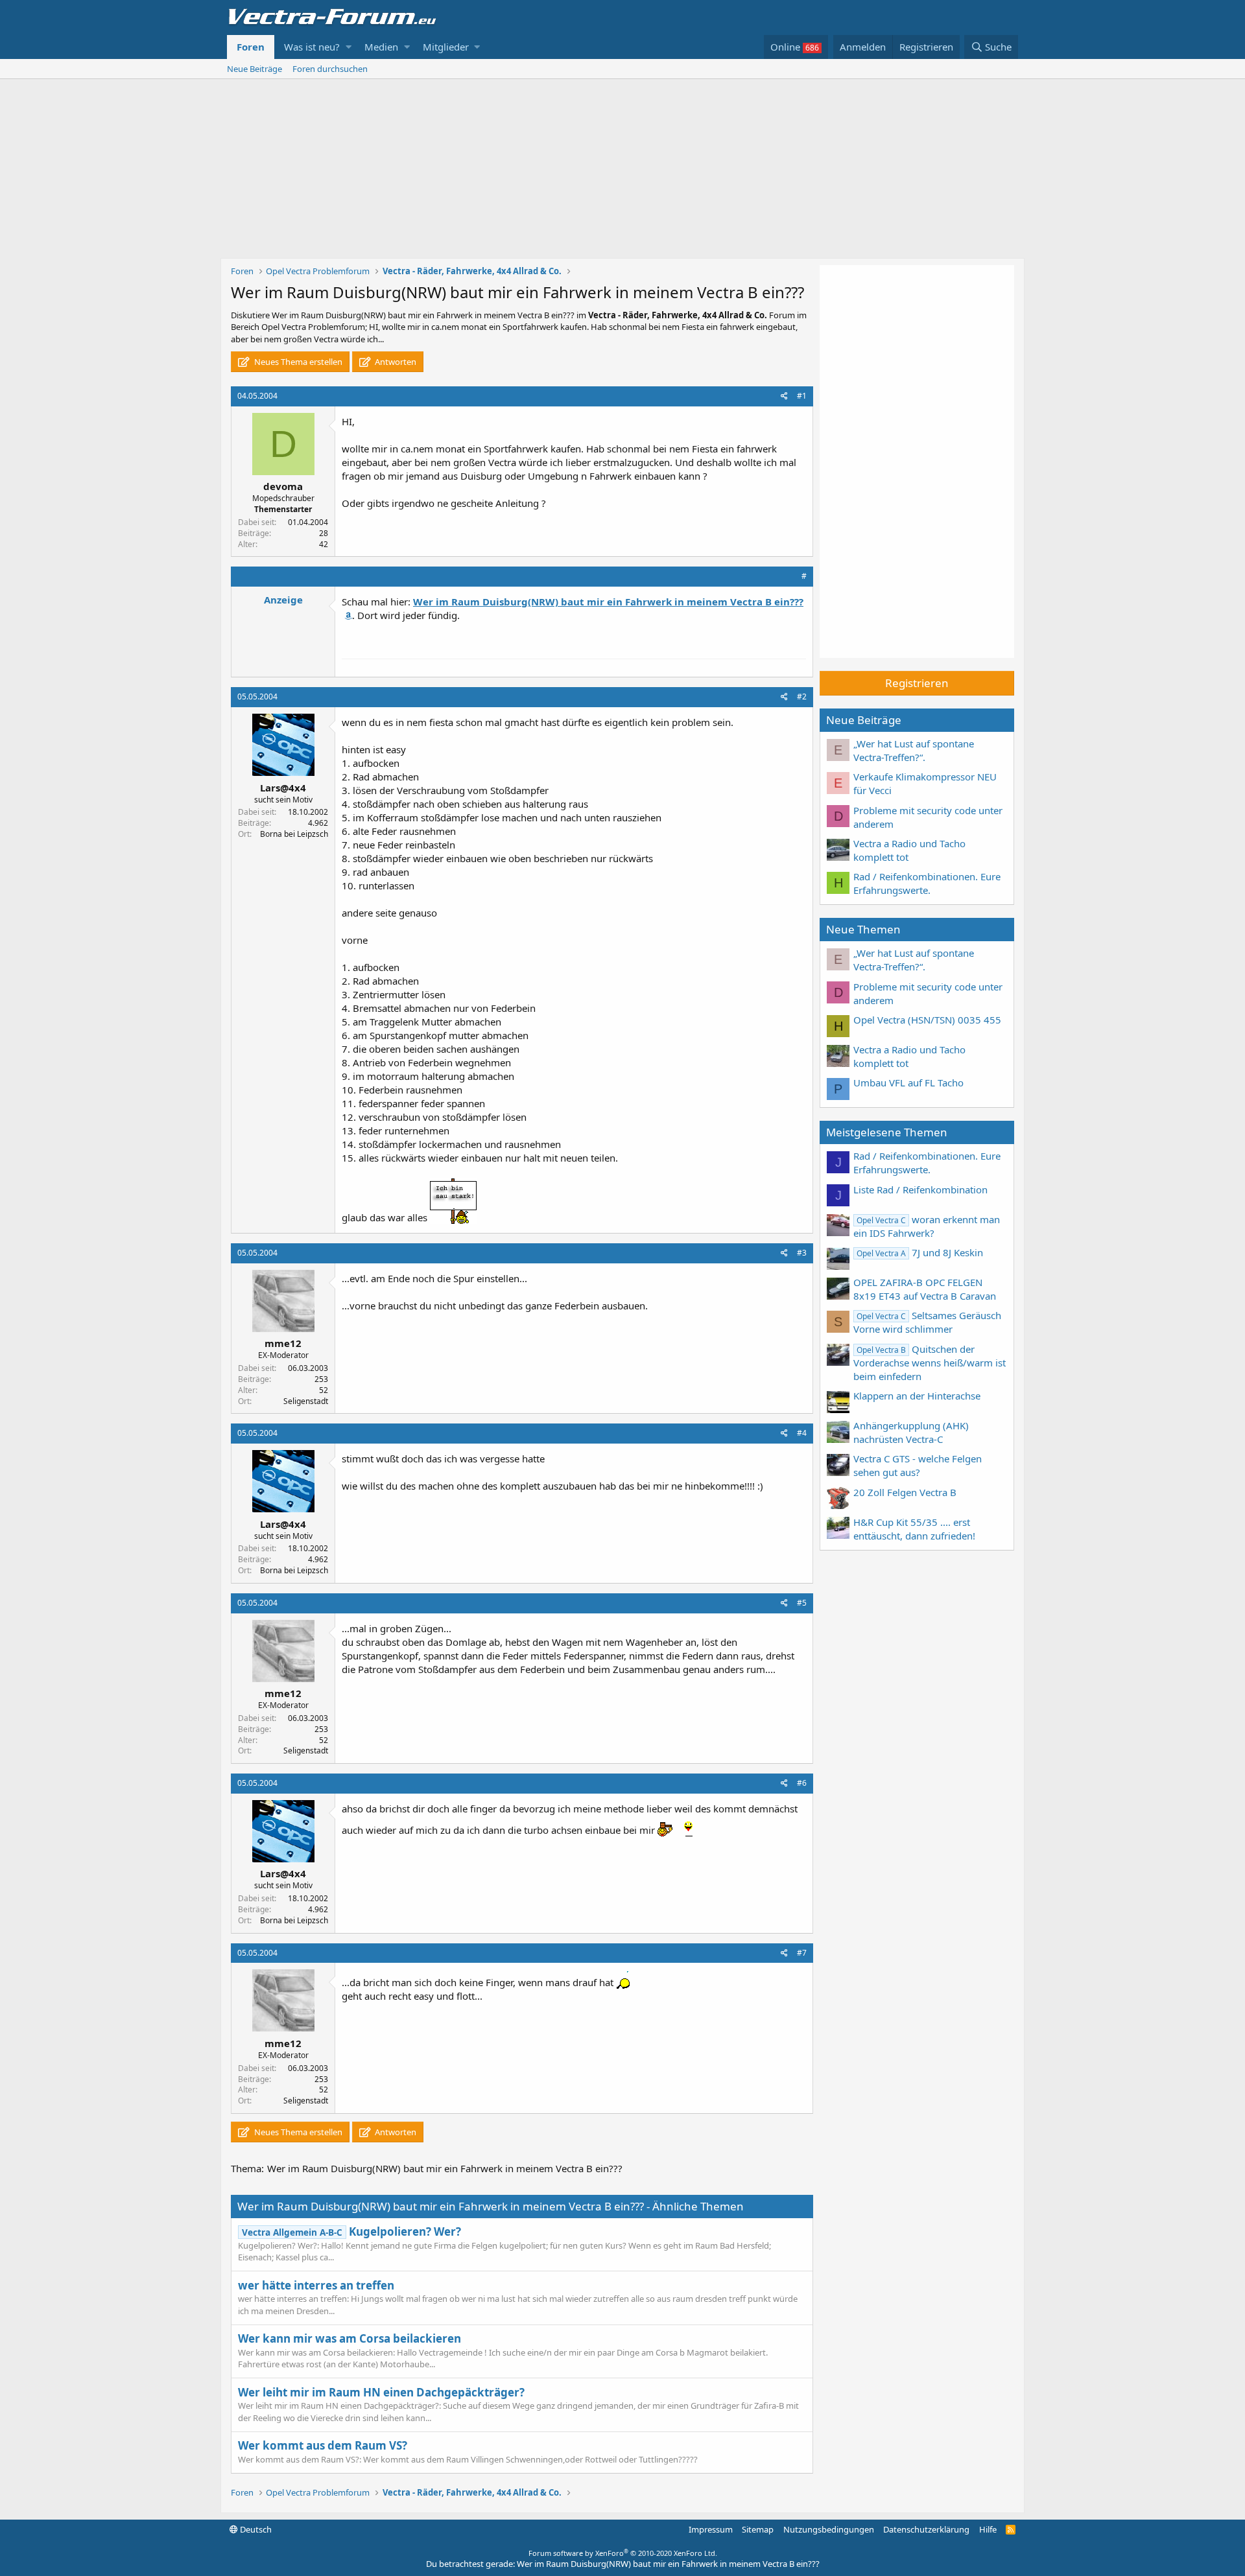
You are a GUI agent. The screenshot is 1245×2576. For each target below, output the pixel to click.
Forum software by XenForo (623, 2553)
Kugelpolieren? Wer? (351, 2231)
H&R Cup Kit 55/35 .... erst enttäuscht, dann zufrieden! (914, 1529)
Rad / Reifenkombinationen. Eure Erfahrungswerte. (927, 883)
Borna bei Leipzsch (294, 834)
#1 (802, 396)
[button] (349, 47)
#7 (802, 1953)
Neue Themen (863, 929)
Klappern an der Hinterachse (917, 1396)
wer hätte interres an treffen (316, 2285)
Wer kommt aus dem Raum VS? (323, 2445)
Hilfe (988, 2529)
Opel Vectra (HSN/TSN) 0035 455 (927, 1020)
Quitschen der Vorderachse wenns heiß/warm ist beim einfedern (930, 1363)
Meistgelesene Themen (887, 1132)
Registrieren (917, 683)
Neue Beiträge (255, 69)
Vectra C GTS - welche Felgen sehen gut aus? (918, 1465)
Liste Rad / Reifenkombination (920, 1189)
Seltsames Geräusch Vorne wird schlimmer (927, 1322)
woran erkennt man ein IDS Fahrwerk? (927, 1226)
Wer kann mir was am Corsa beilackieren (350, 2338)
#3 (802, 1253)
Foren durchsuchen (330, 69)
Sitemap (758, 2529)
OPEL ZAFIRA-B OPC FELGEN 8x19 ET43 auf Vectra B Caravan (925, 1289)
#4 (802, 1433)
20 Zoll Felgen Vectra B (905, 1492)
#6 (802, 1783)
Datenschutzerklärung (926, 2529)
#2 (802, 697)
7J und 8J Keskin (920, 1252)
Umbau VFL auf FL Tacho (908, 1083)
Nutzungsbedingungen (829, 2529)
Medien (381, 47)
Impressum (711, 2529)
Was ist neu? (312, 47)
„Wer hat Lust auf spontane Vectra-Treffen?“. (914, 750)
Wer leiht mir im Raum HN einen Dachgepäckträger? (381, 2392)
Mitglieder (446, 47)
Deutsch (255, 2529)
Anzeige (283, 600)
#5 (802, 1603)
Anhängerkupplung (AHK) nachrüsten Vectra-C (911, 1432)
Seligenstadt (306, 1401)
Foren (251, 47)
